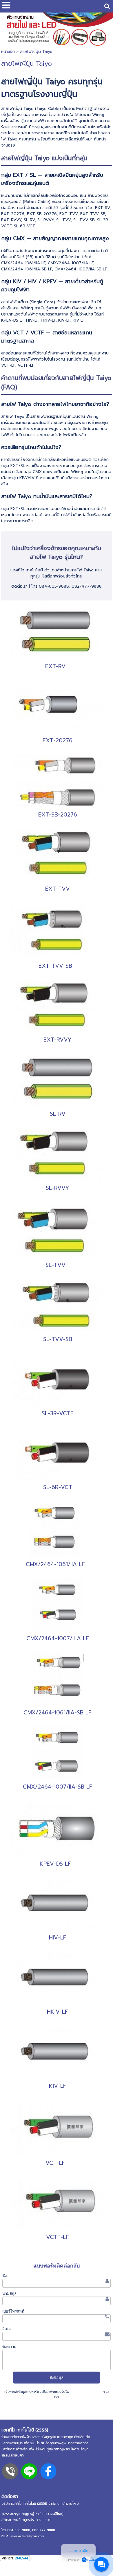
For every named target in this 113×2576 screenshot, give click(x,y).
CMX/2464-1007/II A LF (58, 1638)
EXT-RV (55, 666)
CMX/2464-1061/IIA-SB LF (58, 1713)
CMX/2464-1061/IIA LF (55, 1564)
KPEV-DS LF (55, 1864)
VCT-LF (55, 2163)
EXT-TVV (58, 889)
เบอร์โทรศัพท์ (13, 2311)
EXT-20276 (58, 740)
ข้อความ (9, 2347)
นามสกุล (9, 2294)
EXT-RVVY (58, 1040)
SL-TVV (55, 1265)
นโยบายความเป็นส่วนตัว (86, 2392)
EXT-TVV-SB (55, 966)
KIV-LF (58, 2086)
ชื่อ (5, 2276)
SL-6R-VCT (58, 1487)
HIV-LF (58, 1938)
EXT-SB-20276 (58, 815)
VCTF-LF (58, 2237)
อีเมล (7, 2329)
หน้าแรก (8, 52)
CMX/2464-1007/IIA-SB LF (58, 1787)
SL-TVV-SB (58, 1339)
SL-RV (58, 1114)
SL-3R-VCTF (58, 1413)
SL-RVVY (58, 1188)
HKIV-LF (58, 2012)
